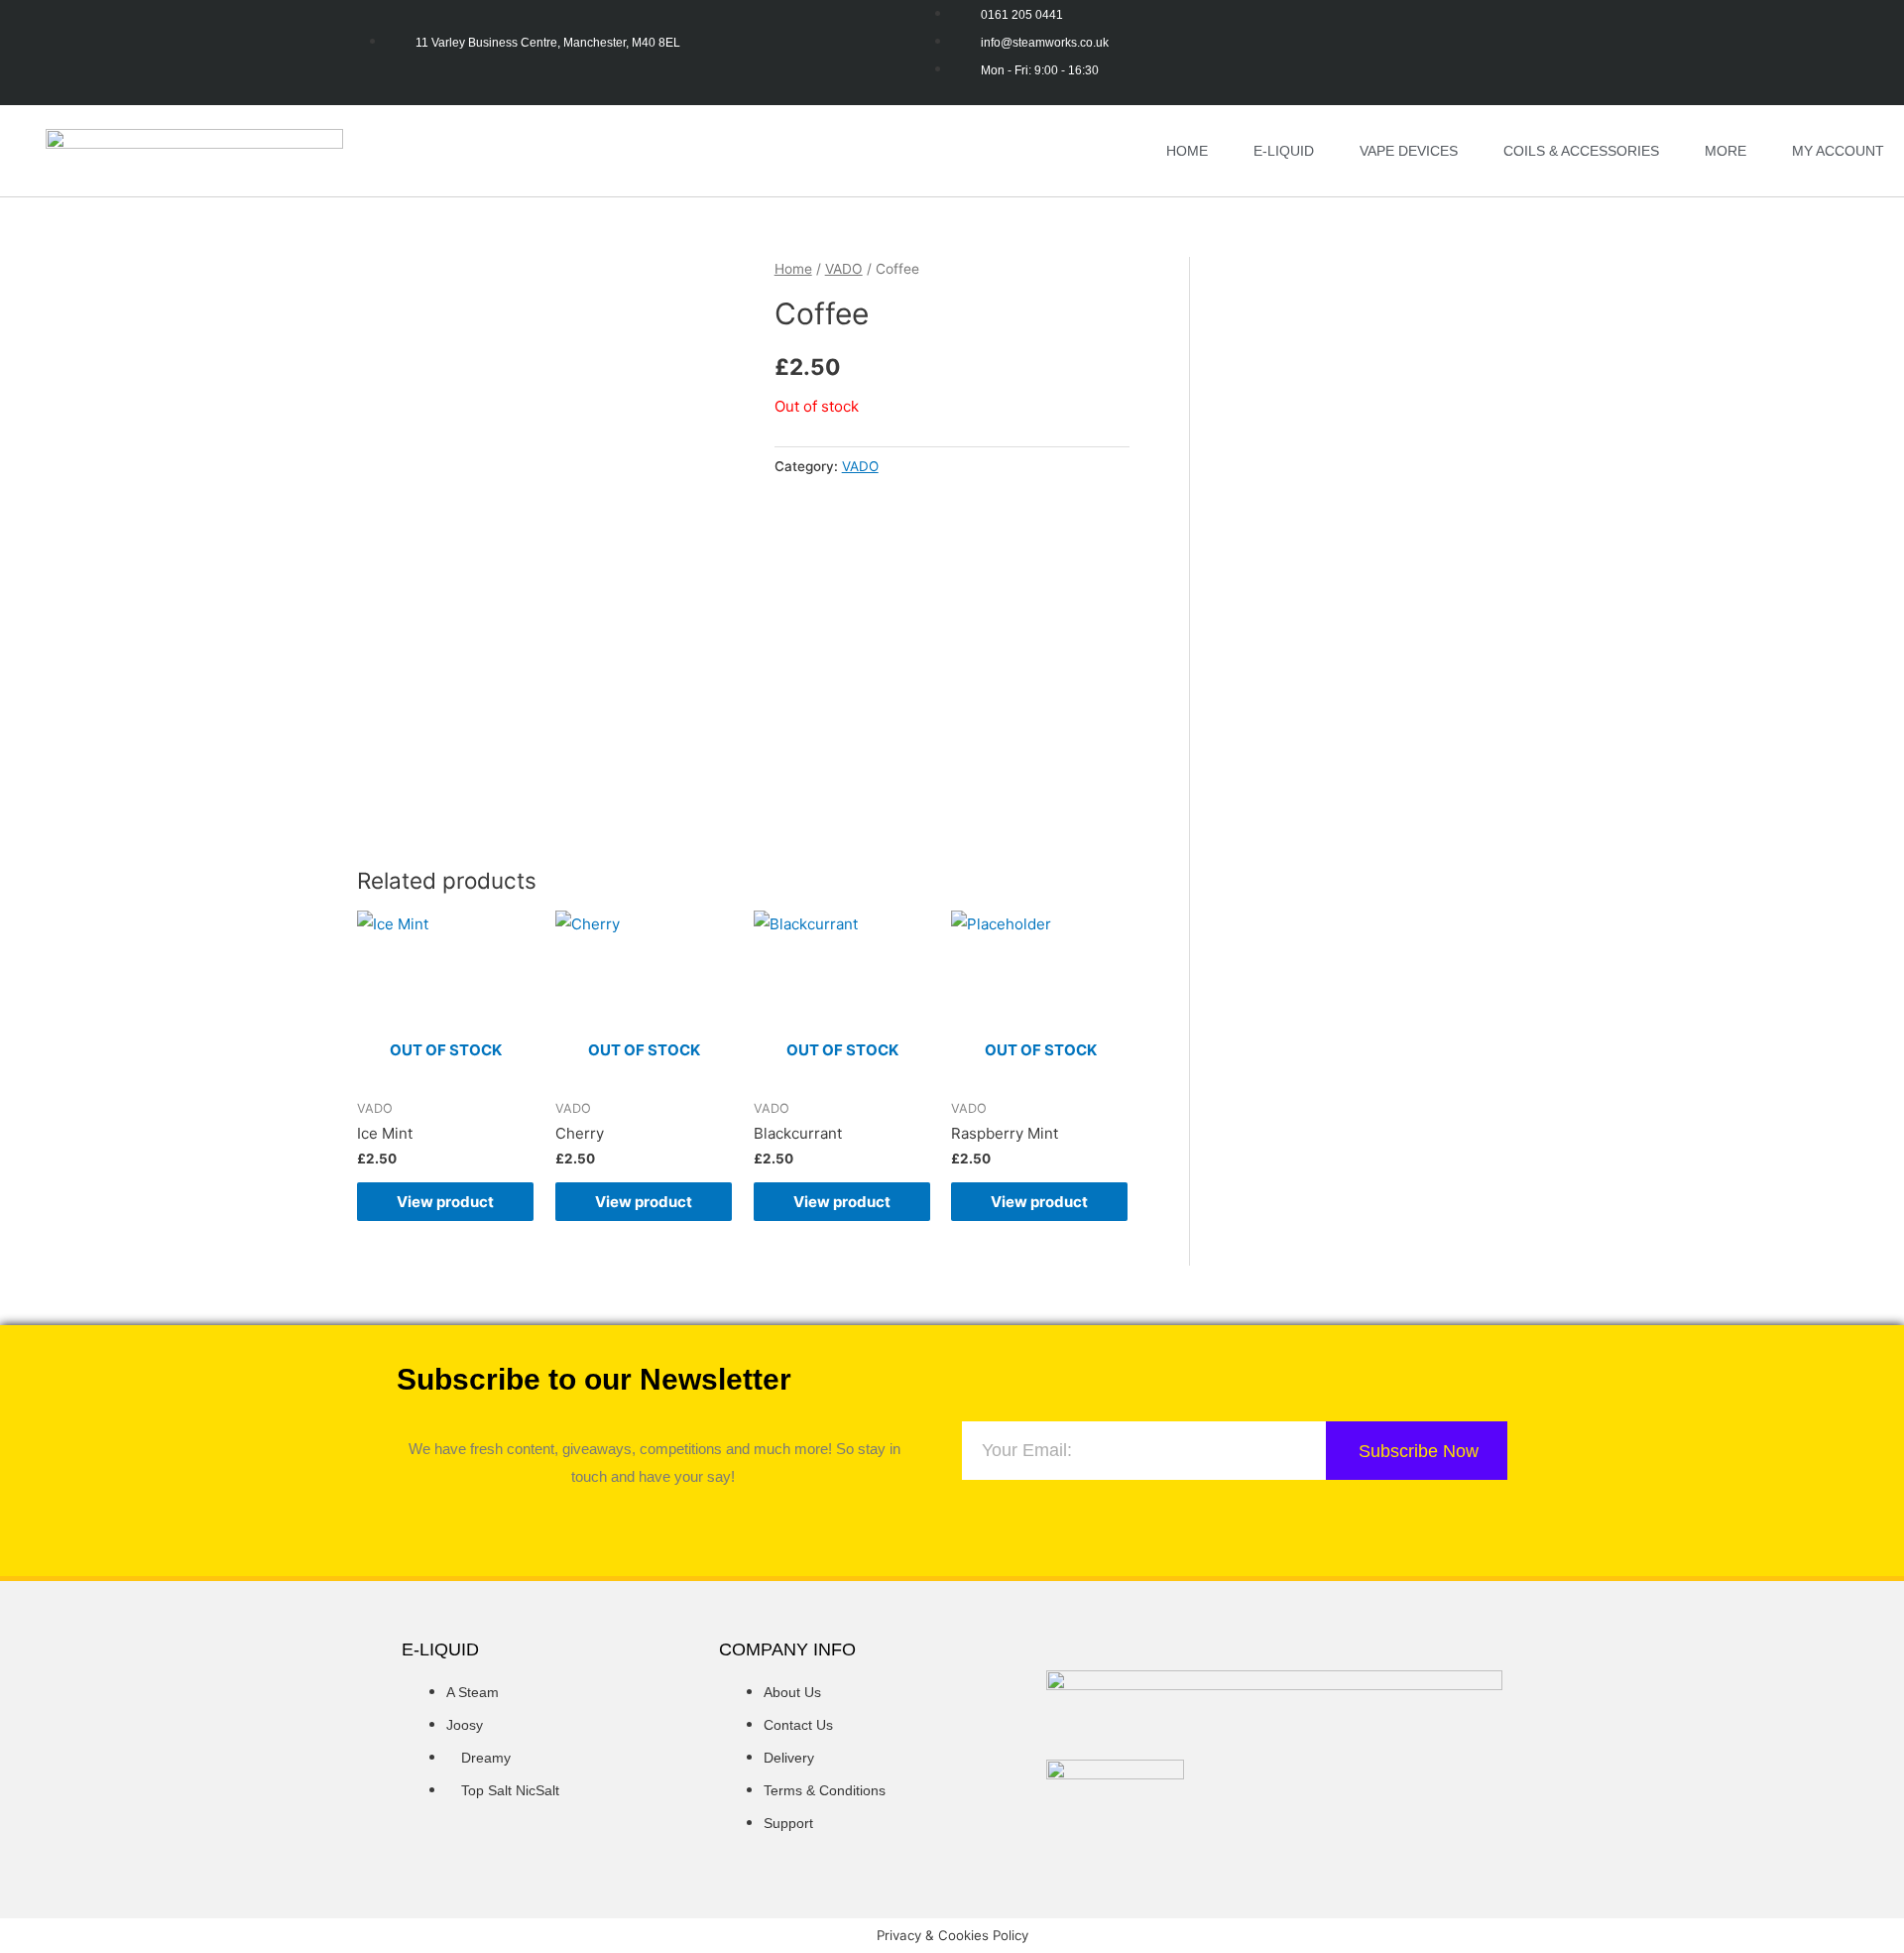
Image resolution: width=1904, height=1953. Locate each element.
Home (1187, 151)
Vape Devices (1409, 151)
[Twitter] (713, 1524)
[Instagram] (654, 1524)
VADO (844, 269)
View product (445, 1202)
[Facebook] (596, 1524)
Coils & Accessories (1581, 151)
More (1725, 151)
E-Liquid (1284, 151)
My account (1838, 151)
